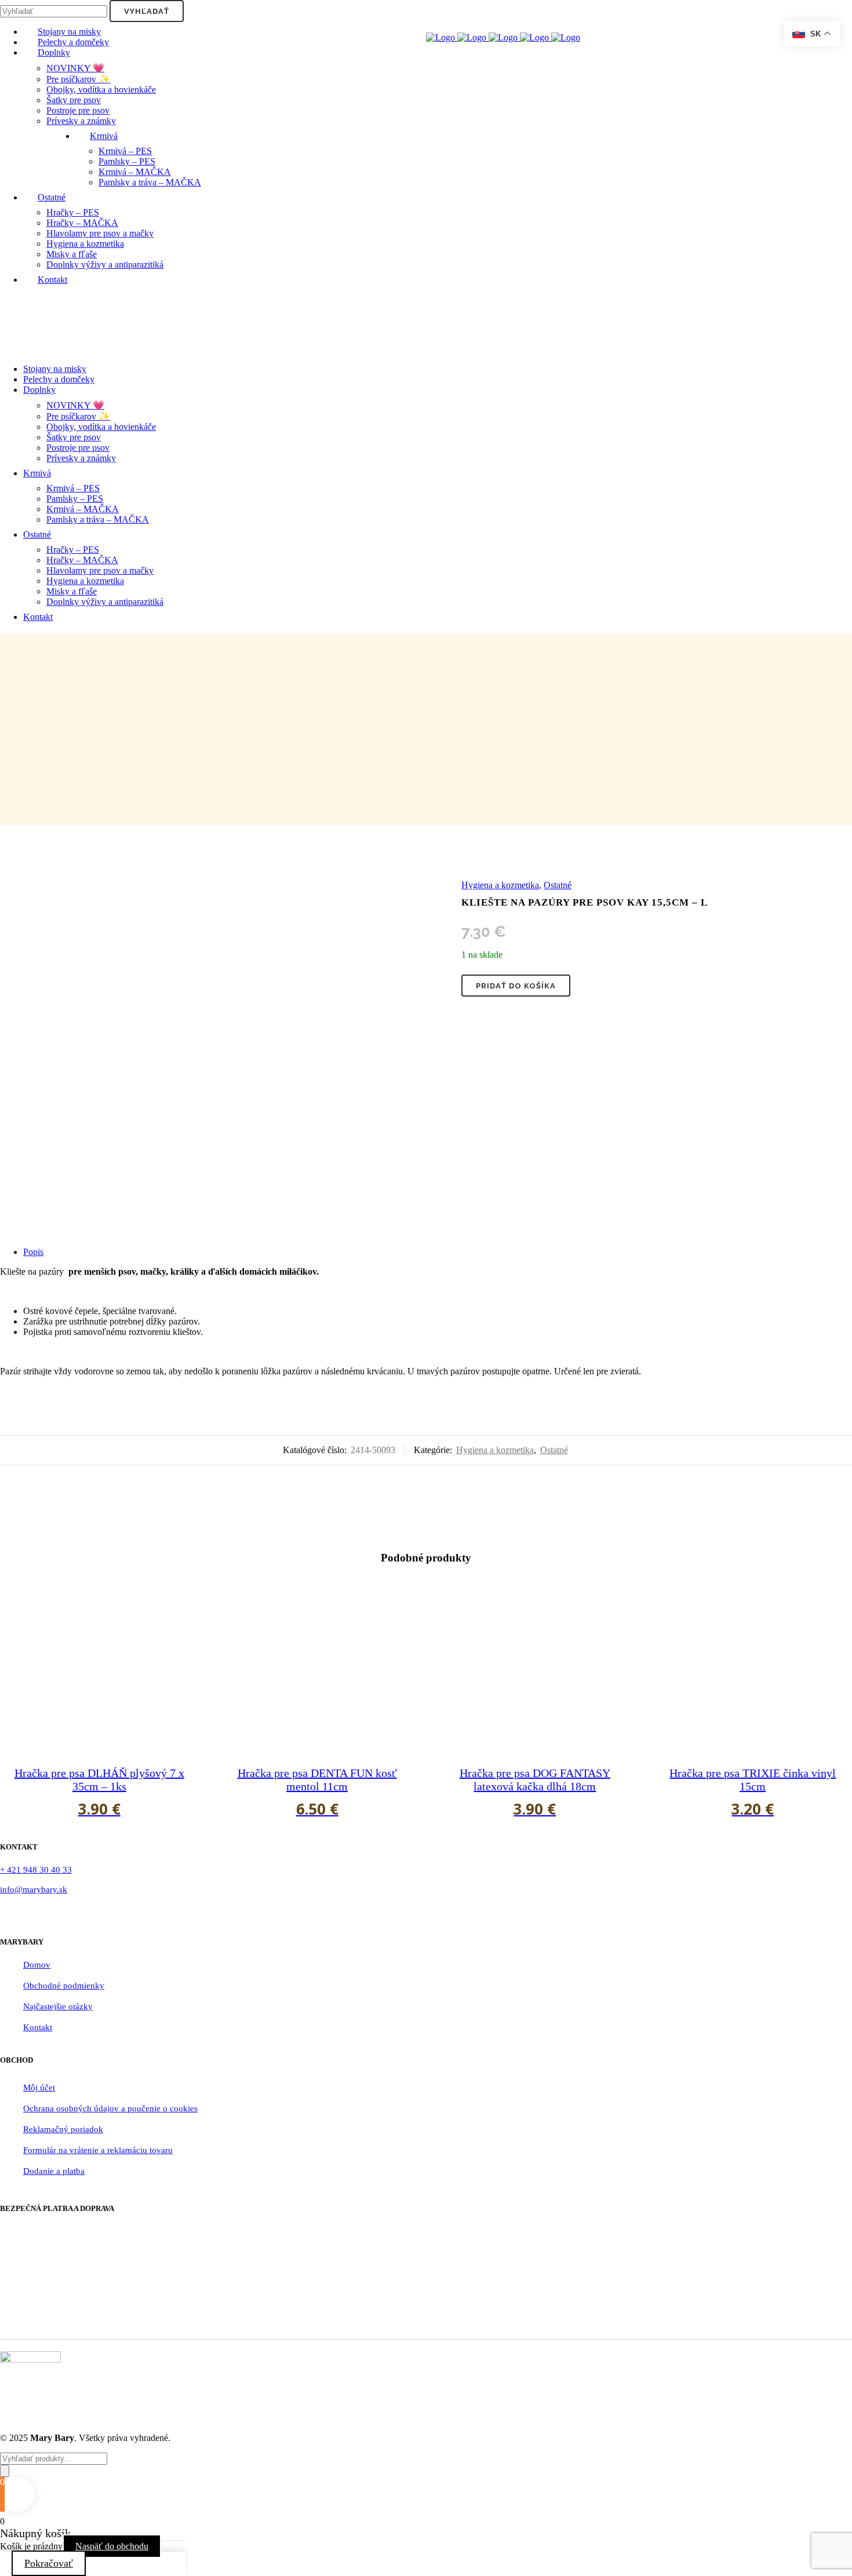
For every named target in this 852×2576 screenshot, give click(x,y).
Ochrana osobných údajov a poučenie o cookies (110, 2108)
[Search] (5, 2471)
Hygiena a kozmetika (500, 885)
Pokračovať (49, 2563)
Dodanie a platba (54, 2171)
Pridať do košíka (516, 986)
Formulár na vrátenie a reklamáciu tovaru (98, 2150)
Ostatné (558, 885)
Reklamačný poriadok (63, 2129)
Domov (37, 1965)
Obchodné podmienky (64, 1986)
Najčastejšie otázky (58, 2006)
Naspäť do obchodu (112, 2546)
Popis (33, 1252)
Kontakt (38, 2027)
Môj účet (39, 2088)
